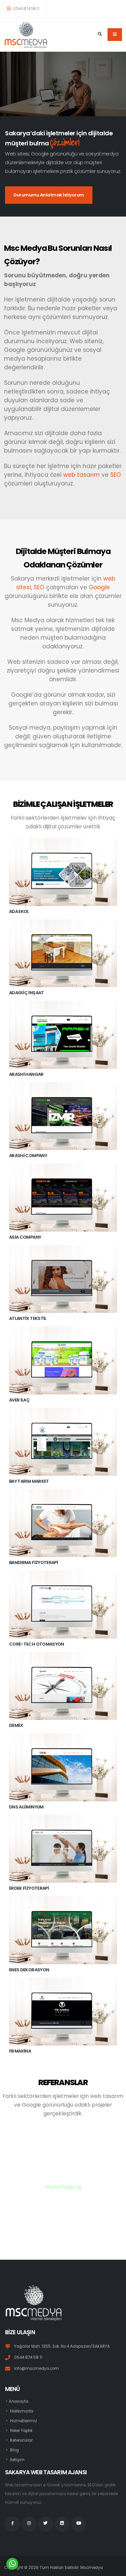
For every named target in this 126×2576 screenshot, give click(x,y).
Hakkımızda (22, 2411)
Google (99, 587)
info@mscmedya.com (36, 2368)
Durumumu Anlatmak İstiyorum (49, 195)
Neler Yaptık (21, 2431)
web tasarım (81, 475)
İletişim (17, 2460)
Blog (14, 2450)
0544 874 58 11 (26, 9)
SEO (116, 475)
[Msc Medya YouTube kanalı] (78, 2524)
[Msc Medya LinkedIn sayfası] (62, 2524)
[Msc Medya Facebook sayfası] (13, 2524)
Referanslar (21, 2440)
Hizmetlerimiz (24, 2421)
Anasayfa (18, 2401)
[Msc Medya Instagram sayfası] (29, 2524)
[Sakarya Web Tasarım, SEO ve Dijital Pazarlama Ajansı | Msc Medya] (26, 35)
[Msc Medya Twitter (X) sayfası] (46, 2524)
